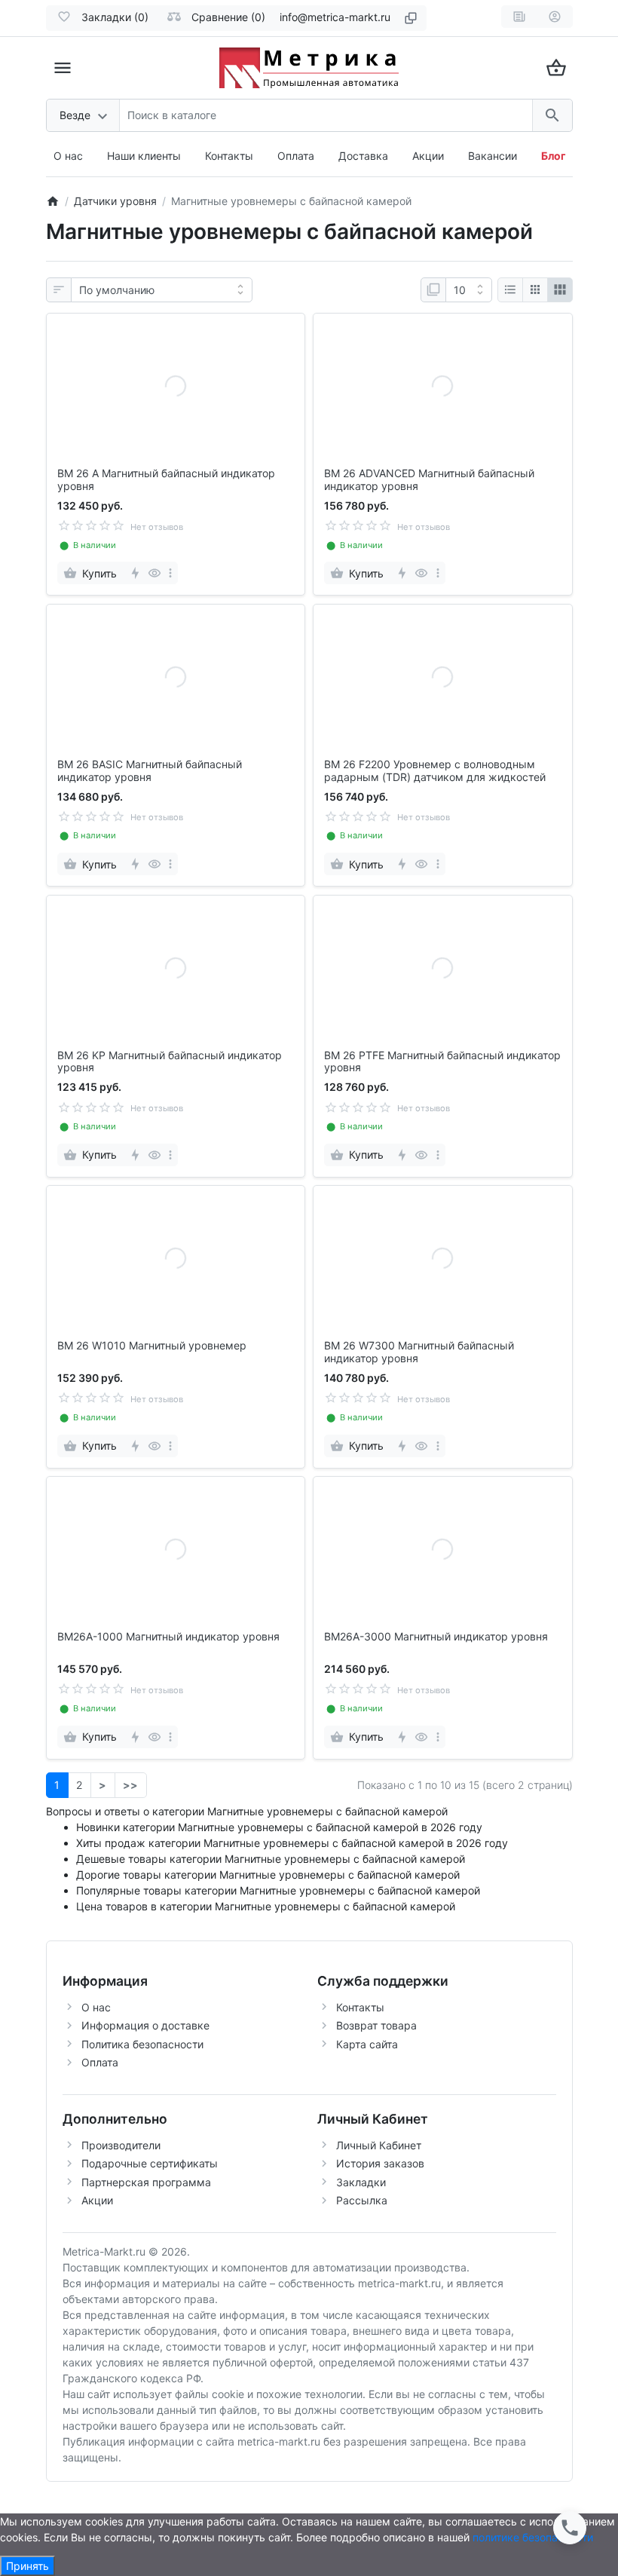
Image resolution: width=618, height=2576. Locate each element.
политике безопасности (533, 2537)
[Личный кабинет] (555, 17)
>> (130, 1785)
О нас (68, 156)
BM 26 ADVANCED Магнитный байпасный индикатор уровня (429, 480)
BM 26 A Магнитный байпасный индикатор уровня (166, 480)
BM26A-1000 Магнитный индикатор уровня (168, 1637)
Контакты (229, 156)
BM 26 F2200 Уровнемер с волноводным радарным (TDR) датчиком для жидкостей (435, 771)
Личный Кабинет (379, 2145)
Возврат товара (376, 2025)
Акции (428, 156)
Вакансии (493, 156)
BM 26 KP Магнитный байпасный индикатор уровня (170, 1062)
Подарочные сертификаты (150, 2163)
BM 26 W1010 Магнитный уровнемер (152, 1346)
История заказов (380, 2163)
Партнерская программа (146, 2182)
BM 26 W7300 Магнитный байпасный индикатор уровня (419, 1352)
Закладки (361, 2182)
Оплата (296, 156)
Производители (121, 2145)
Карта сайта (367, 2044)
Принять (28, 2566)
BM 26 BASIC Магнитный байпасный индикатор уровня (150, 771)
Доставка (363, 156)
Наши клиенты (144, 156)
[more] (170, 573)
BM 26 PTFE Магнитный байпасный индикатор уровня (442, 1062)
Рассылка (362, 2200)
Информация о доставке (145, 2025)
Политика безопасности (142, 2044)
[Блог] (519, 17)
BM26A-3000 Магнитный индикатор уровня (436, 1637)
